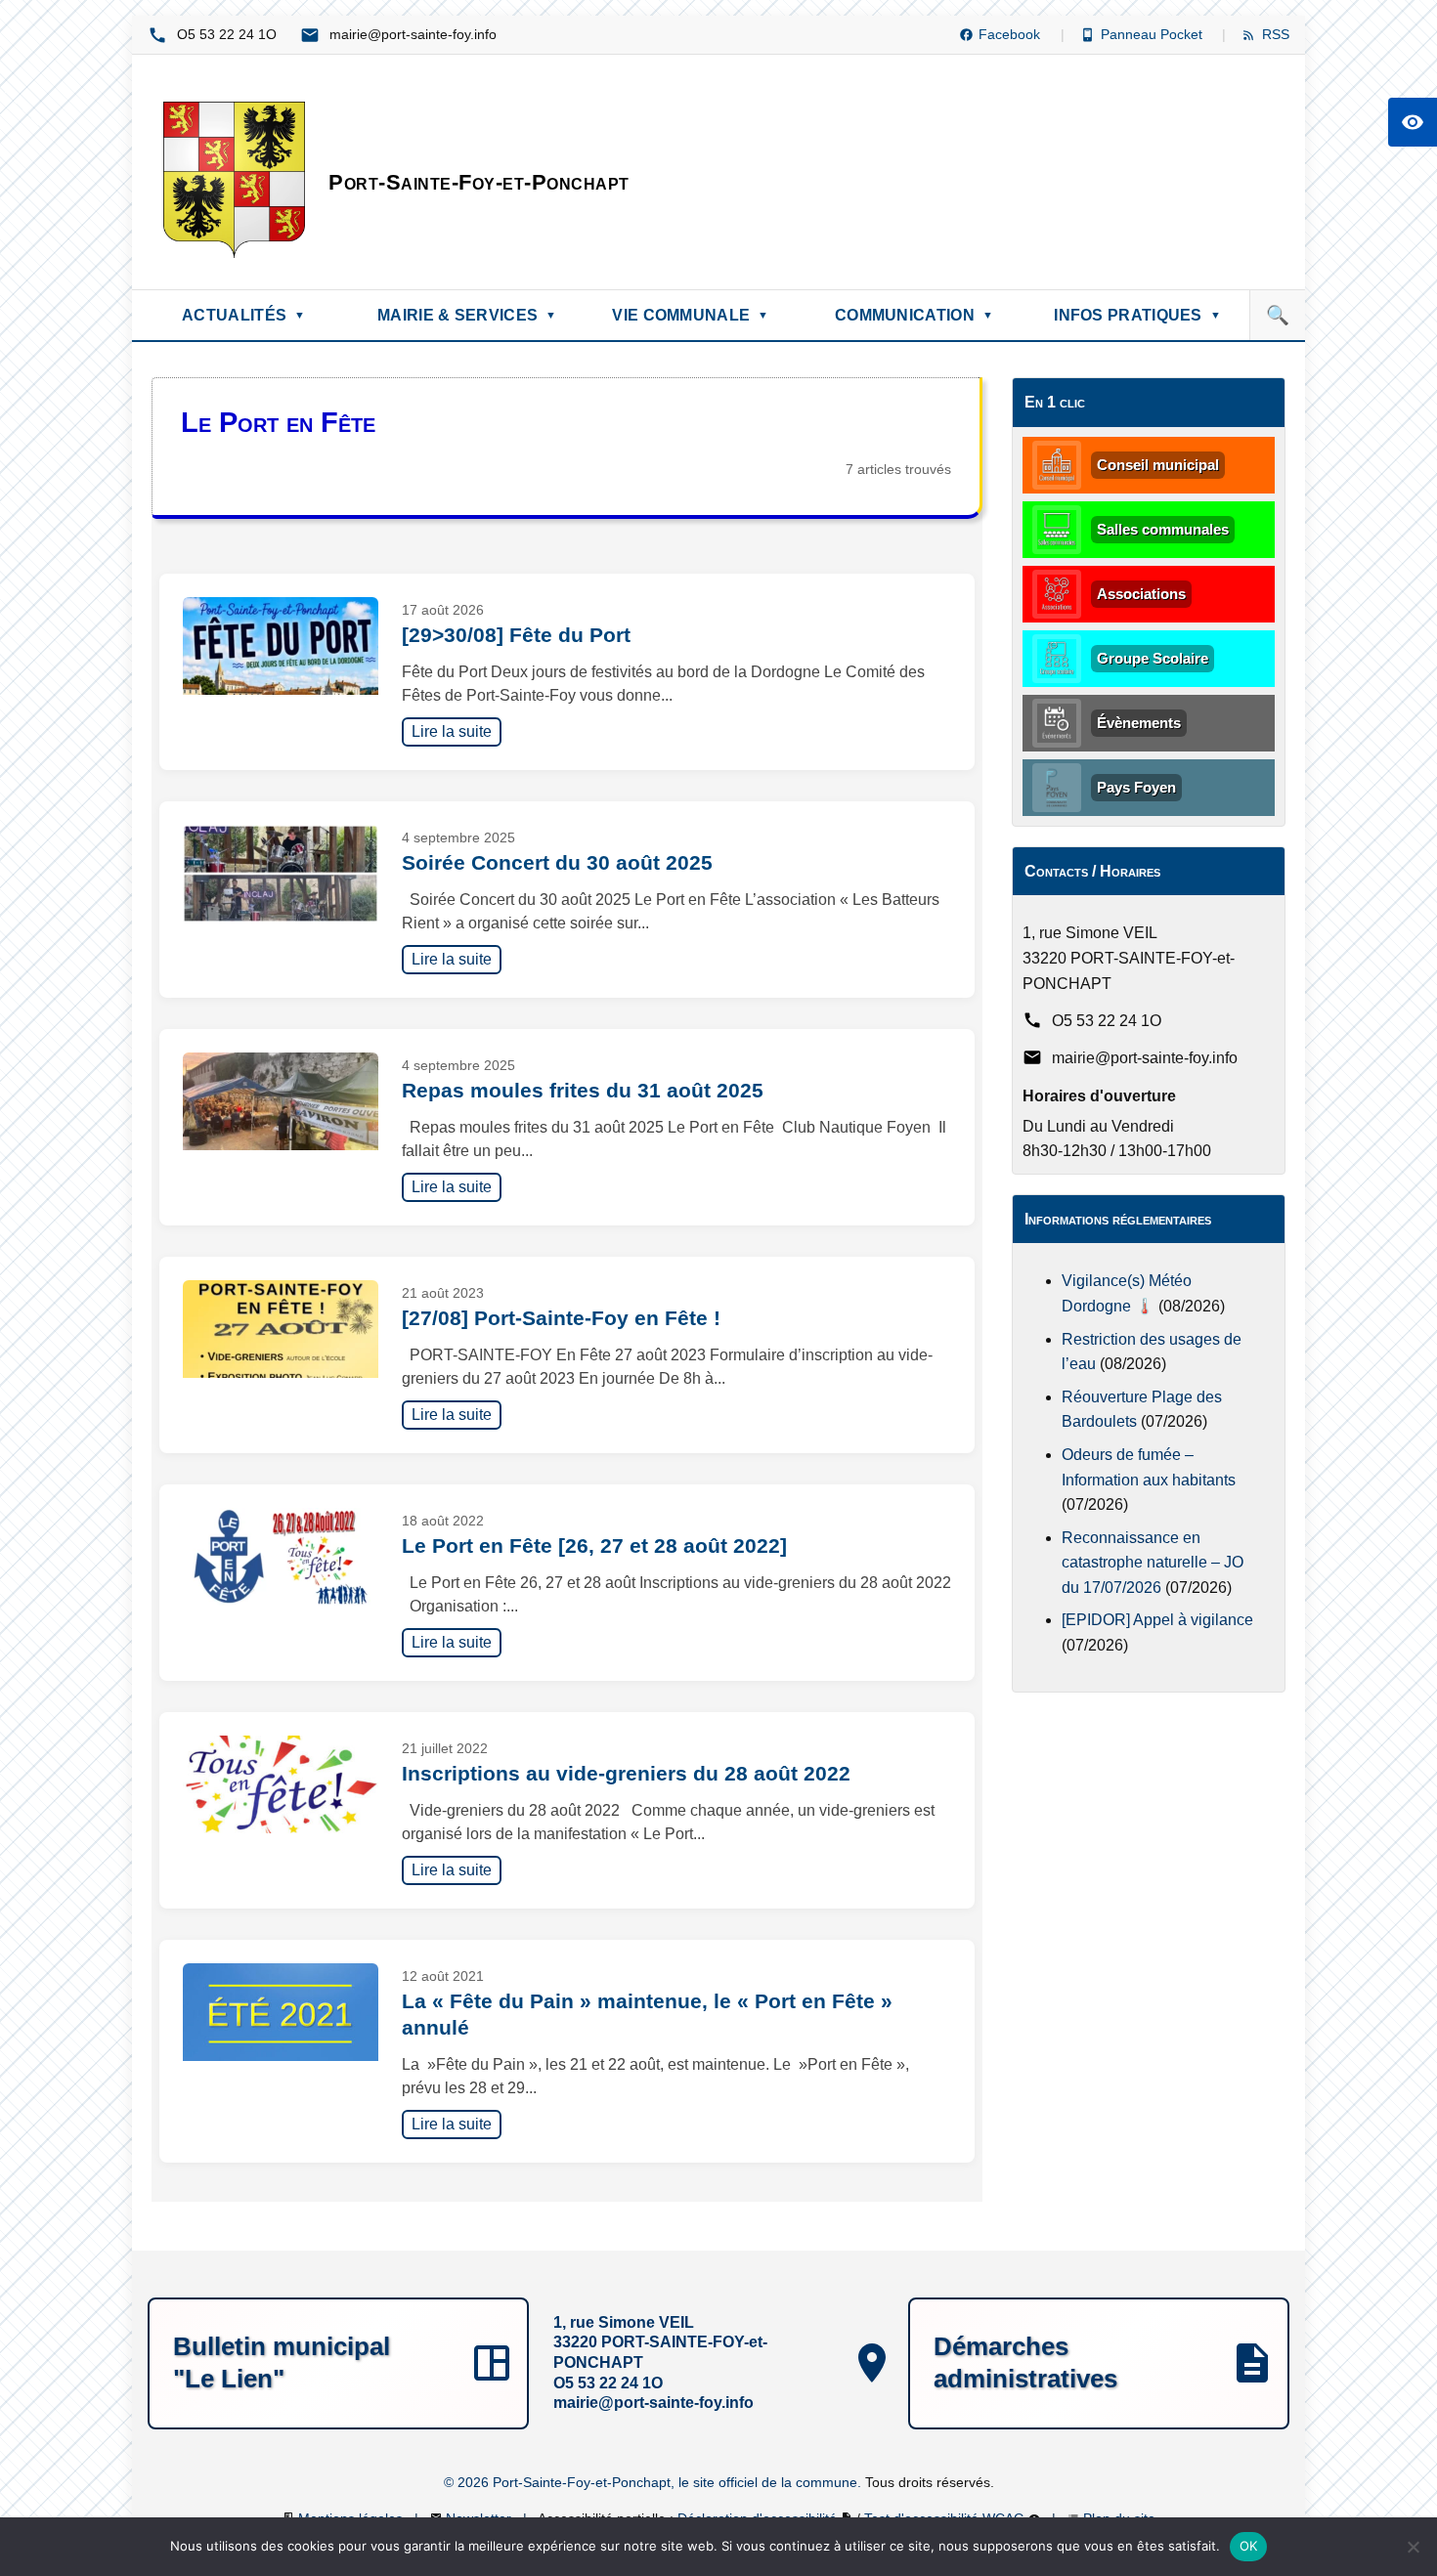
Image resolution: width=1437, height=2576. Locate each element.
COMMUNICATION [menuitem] (914, 315)
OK (1249, 2546)
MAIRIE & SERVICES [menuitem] (467, 315)
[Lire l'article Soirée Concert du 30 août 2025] (281, 874)
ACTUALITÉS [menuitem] (243, 315)
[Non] (1413, 2547)
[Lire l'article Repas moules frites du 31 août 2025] (281, 1101)
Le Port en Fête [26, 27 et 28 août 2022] (594, 1546)
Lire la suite (457, 731)
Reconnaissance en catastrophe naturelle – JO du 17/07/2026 (1153, 1563)
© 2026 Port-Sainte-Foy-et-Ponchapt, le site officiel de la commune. (654, 2482)
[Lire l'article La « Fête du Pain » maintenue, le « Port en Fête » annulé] (281, 2012)
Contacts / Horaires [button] (1092, 871)
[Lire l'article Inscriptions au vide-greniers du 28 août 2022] (281, 1784)
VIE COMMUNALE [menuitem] (690, 315)
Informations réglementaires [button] (1118, 1219)
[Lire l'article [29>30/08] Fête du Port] (281, 646)
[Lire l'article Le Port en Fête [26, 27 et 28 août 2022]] (281, 1557)
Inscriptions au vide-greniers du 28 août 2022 (626, 1773)
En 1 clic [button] (1055, 402)
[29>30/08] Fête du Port (516, 635)
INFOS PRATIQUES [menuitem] (1137, 315)
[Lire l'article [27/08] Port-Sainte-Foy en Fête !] (281, 1329)
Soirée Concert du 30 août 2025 (557, 862)
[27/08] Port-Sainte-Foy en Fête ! (561, 1318)
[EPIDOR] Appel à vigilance (1157, 1620)
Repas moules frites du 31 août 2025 (583, 1090)
